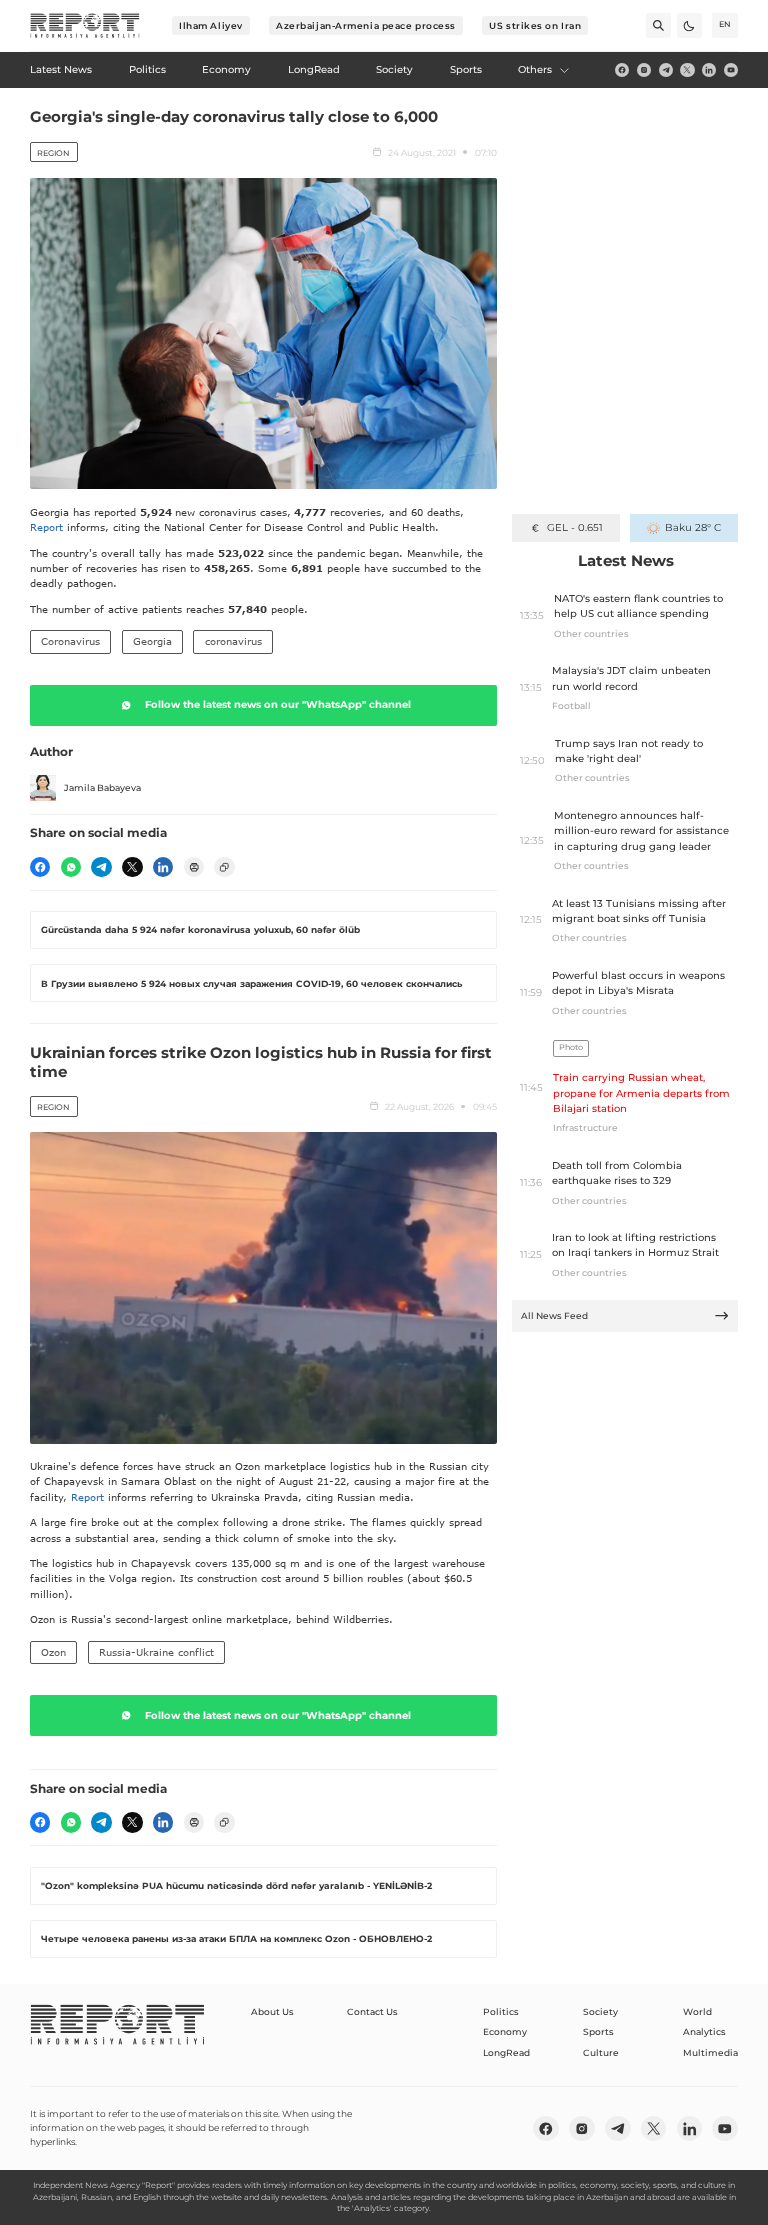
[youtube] (731, 70)
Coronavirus (70, 641)
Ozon (53, 1652)
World (697, 2011)
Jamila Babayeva (102, 787)
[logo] (85, 26)
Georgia (152, 641)
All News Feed (554, 1315)
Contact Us (372, 2011)
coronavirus (233, 641)
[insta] (644, 70)
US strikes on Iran (535, 25)
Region (53, 153)
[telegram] (666, 70)
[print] (194, 867)
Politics (501, 2011)
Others (535, 69)
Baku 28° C (692, 527)
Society (600, 2011)
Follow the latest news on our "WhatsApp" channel (278, 704)
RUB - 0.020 (574, 527)
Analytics (704, 2031)
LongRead (506, 2052)
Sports (598, 2031)
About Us (272, 2011)
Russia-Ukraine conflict (156, 1652)
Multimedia (710, 2052)
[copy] (224, 867)
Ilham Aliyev (211, 25)
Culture (601, 2052)
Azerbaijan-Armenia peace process (366, 25)
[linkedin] (709, 70)
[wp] (71, 867)
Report (46, 527)
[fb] (622, 70)
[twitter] (687, 70)
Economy (505, 2031)
